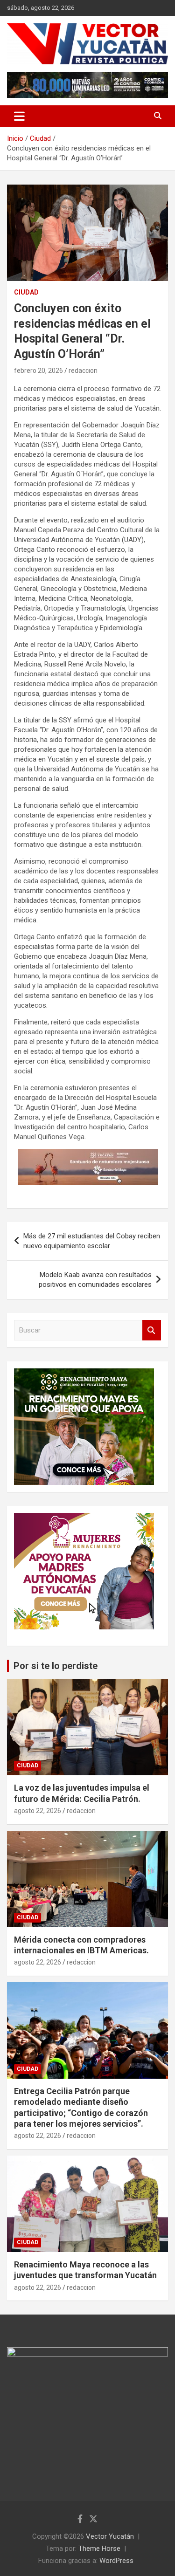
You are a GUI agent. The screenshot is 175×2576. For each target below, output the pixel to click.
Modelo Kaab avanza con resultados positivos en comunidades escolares (95, 1280)
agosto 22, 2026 (38, 1811)
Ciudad (26, 292)
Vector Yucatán (110, 2536)
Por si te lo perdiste (56, 1666)
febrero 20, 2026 (38, 371)
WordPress (116, 2561)
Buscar (152, 1330)
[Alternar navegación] (19, 116)
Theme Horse (99, 2549)
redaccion (83, 371)
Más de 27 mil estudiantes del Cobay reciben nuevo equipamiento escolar (92, 1241)
